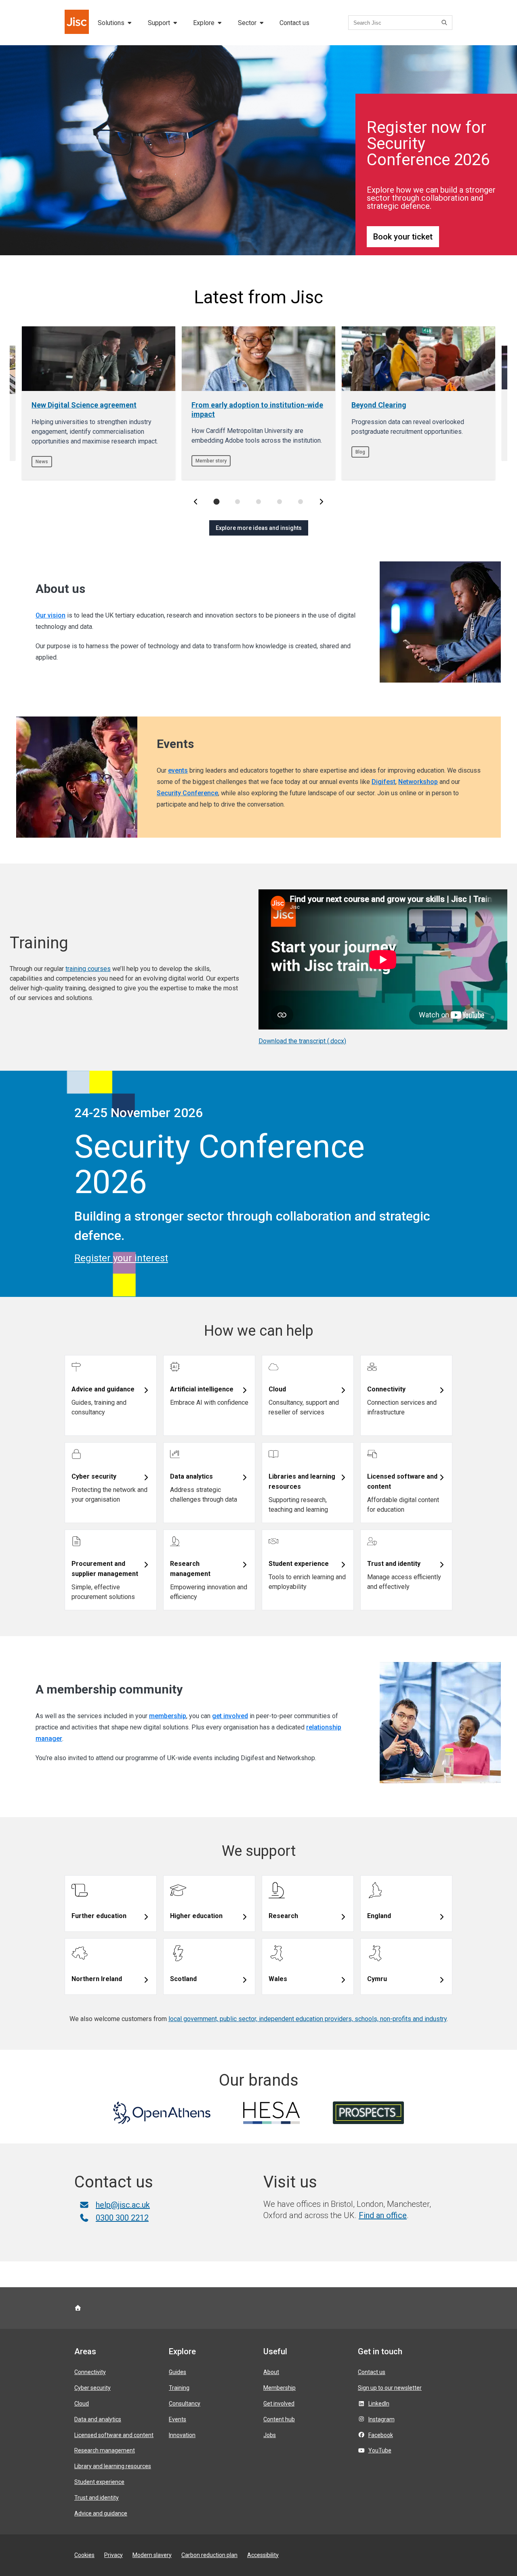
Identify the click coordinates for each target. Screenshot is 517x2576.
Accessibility (263, 2555)
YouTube (380, 2450)
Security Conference (187, 793)
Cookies (84, 2555)
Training (179, 2388)
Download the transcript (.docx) (302, 1041)
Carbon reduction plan (209, 2555)
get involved (230, 1716)
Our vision (50, 615)
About (271, 2372)
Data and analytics (98, 2419)
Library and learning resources (113, 2466)
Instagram (381, 2419)
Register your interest (121, 1258)
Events (178, 2419)
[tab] (216, 502)
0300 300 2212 (122, 2218)
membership (168, 1716)
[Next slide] (322, 502)
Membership (280, 2388)
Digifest (384, 782)
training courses (88, 969)
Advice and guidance (101, 2513)
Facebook (381, 2435)
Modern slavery (152, 2555)
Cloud (82, 2404)
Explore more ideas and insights (259, 528)
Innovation (182, 2435)
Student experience (99, 2482)
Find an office (383, 2215)
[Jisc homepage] (78, 23)
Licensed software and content (114, 2435)
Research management (105, 2450)
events (178, 770)
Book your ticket (403, 237)
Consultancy (185, 2404)
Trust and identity (97, 2498)
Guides (178, 2372)
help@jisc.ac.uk (123, 2205)
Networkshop (418, 782)
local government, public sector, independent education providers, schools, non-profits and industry (308, 2019)
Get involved (279, 2404)
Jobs (270, 2435)
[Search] (446, 23)
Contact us (294, 23)
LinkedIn (379, 2404)
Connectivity (90, 2372)
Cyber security (92, 2388)
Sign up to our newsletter (390, 2388)
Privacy (113, 2555)
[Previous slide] (195, 502)
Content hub (279, 2419)
